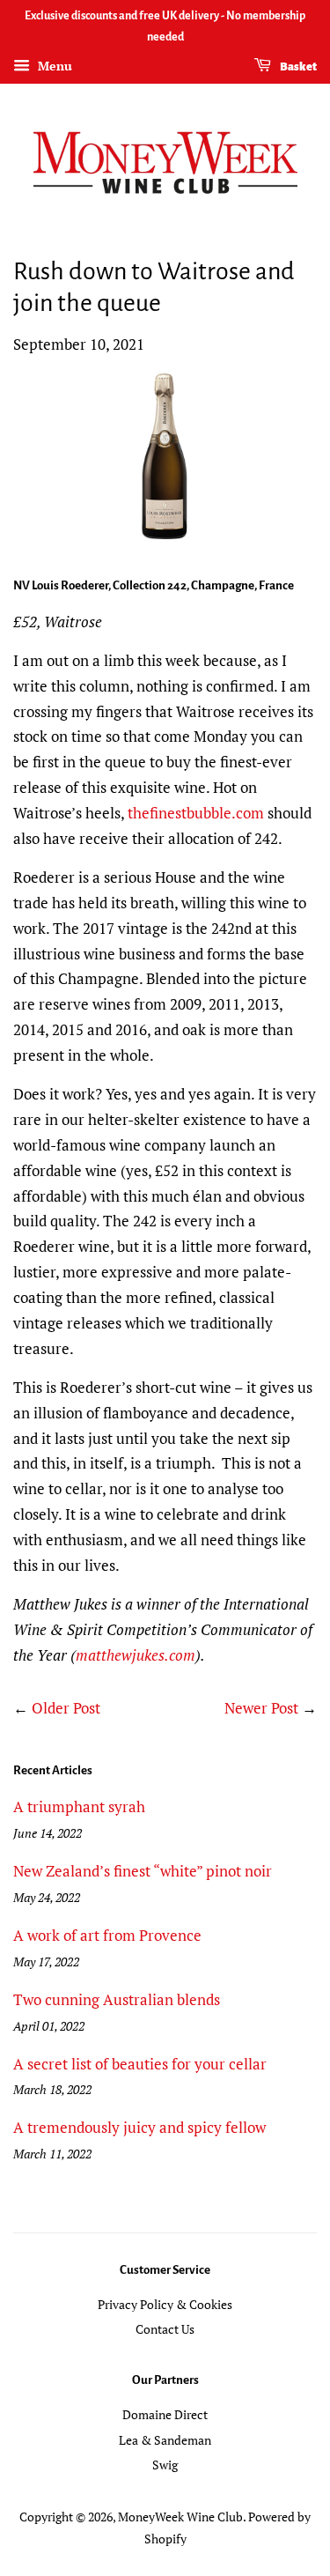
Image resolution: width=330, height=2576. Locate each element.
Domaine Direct (165, 2414)
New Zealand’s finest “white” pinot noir (143, 1871)
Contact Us (165, 2329)
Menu (53, 66)
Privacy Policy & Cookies (165, 2304)
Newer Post (261, 1708)
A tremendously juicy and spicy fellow (139, 2127)
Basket (297, 67)
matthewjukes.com (136, 1655)
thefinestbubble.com (196, 813)
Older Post (66, 1708)
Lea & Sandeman (165, 2440)
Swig (165, 2465)
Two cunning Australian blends (117, 1999)
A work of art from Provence (107, 1935)
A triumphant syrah (79, 1806)
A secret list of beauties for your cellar (140, 2064)
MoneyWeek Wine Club (180, 2517)
